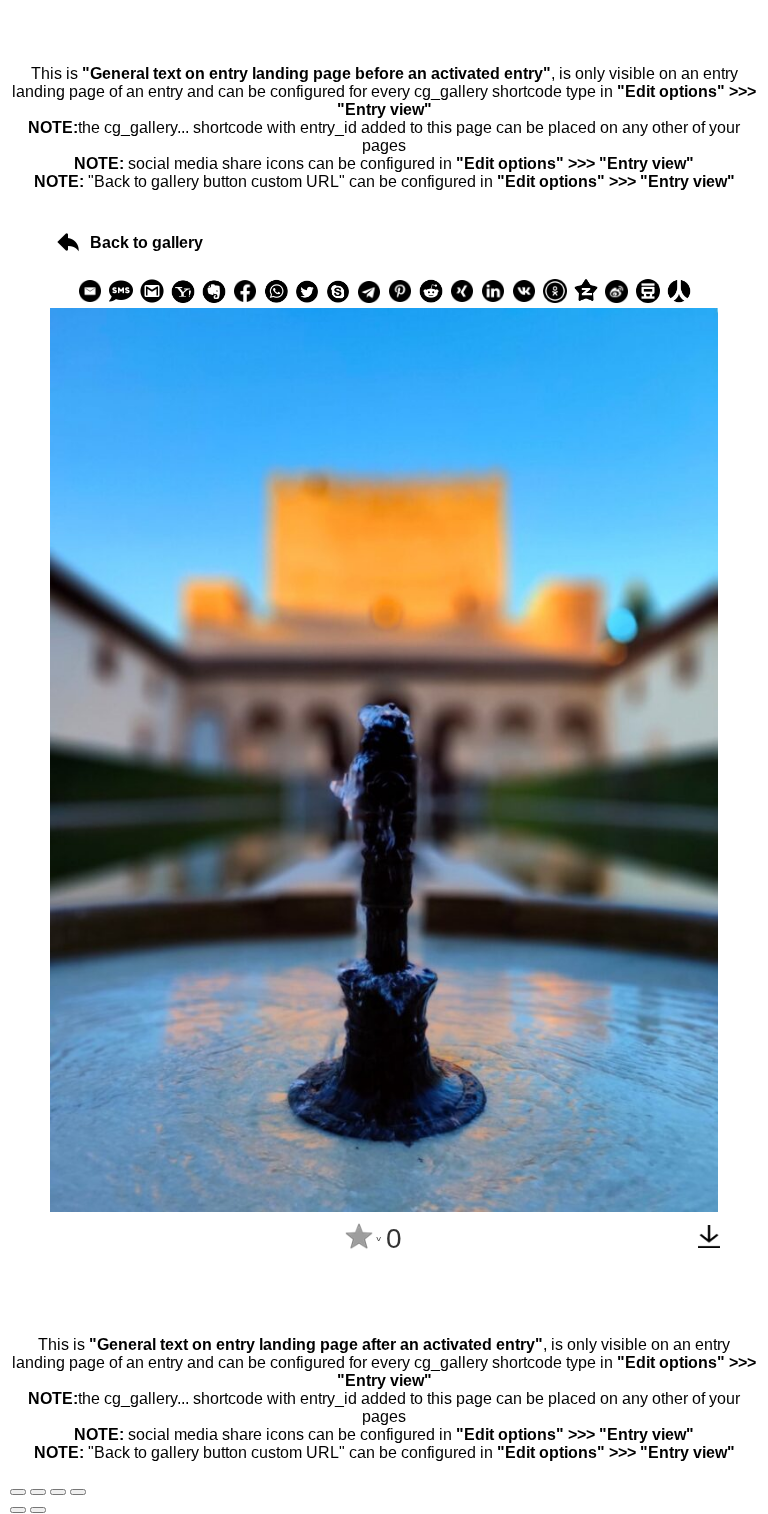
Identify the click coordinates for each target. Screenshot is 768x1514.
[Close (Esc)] (18, 1492)
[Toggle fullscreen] (58, 1492)
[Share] (38, 1492)
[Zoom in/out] (78, 1492)
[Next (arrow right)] (38, 1510)
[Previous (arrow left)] (18, 1510)
